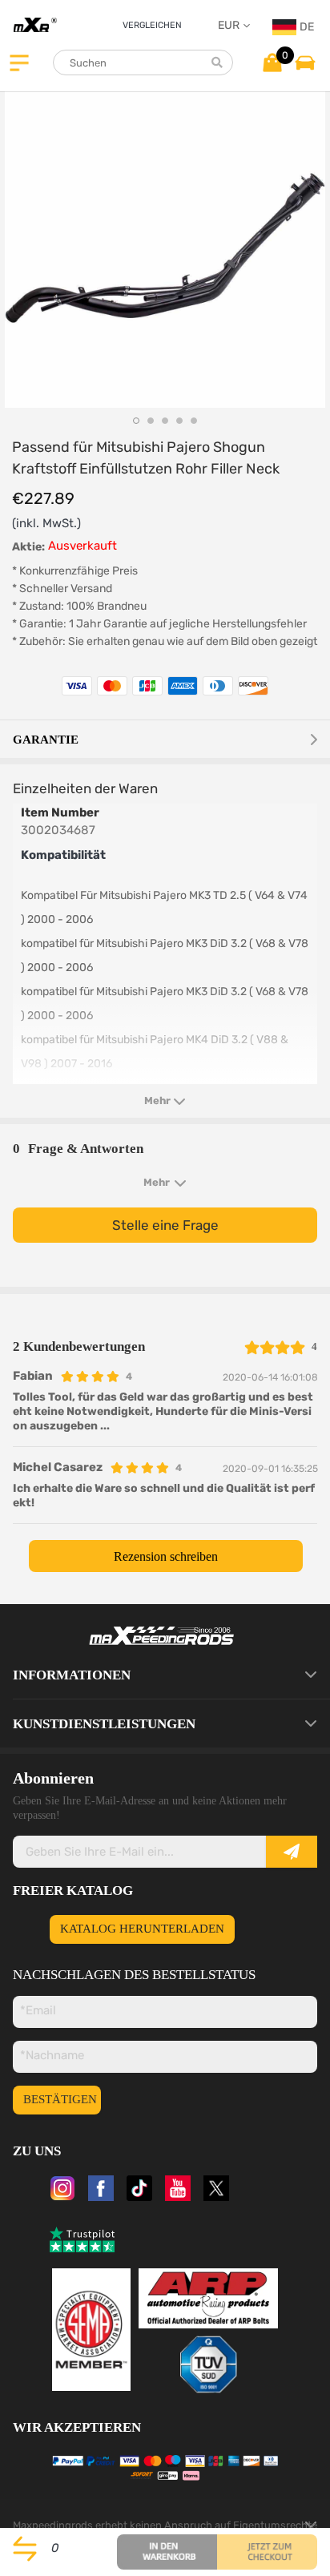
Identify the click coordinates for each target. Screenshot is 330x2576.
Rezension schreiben (166, 1556)
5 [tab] (194, 421)
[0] (272, 62)
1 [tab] (136, 421)
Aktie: (28, 547)
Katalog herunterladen (142, 1929)
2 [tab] (151, 421)
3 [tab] (165, 421)
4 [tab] (179, 421)
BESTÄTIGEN (60, 2099)
